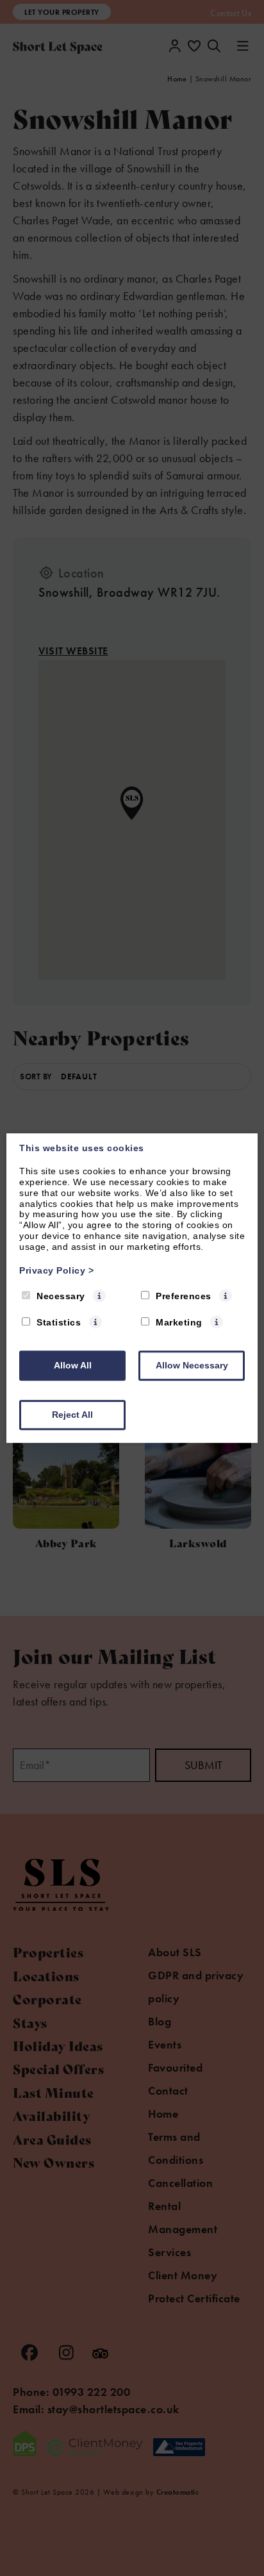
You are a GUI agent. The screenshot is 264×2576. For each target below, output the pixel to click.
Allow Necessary (192, 1365)
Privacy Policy (56, 1270)
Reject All (72, 1415)
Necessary (61, 1297)
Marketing (179, 1322)
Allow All (73, 1365)
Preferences (184, 1297)
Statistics (59, 1322)
